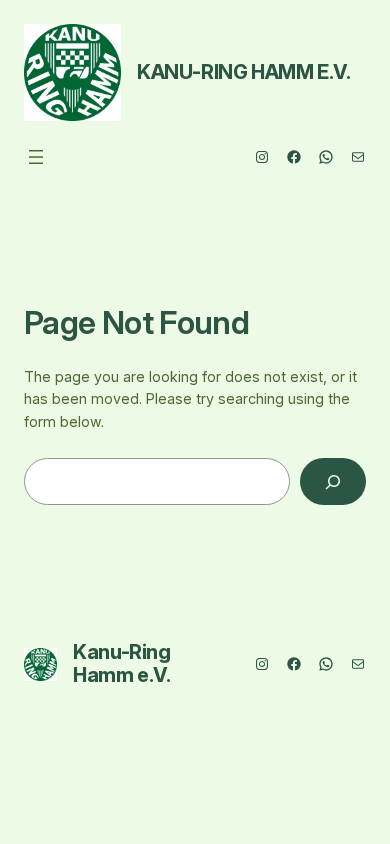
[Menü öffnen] (36, 157)
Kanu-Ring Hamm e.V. (243, 72)
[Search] (333, 481)
